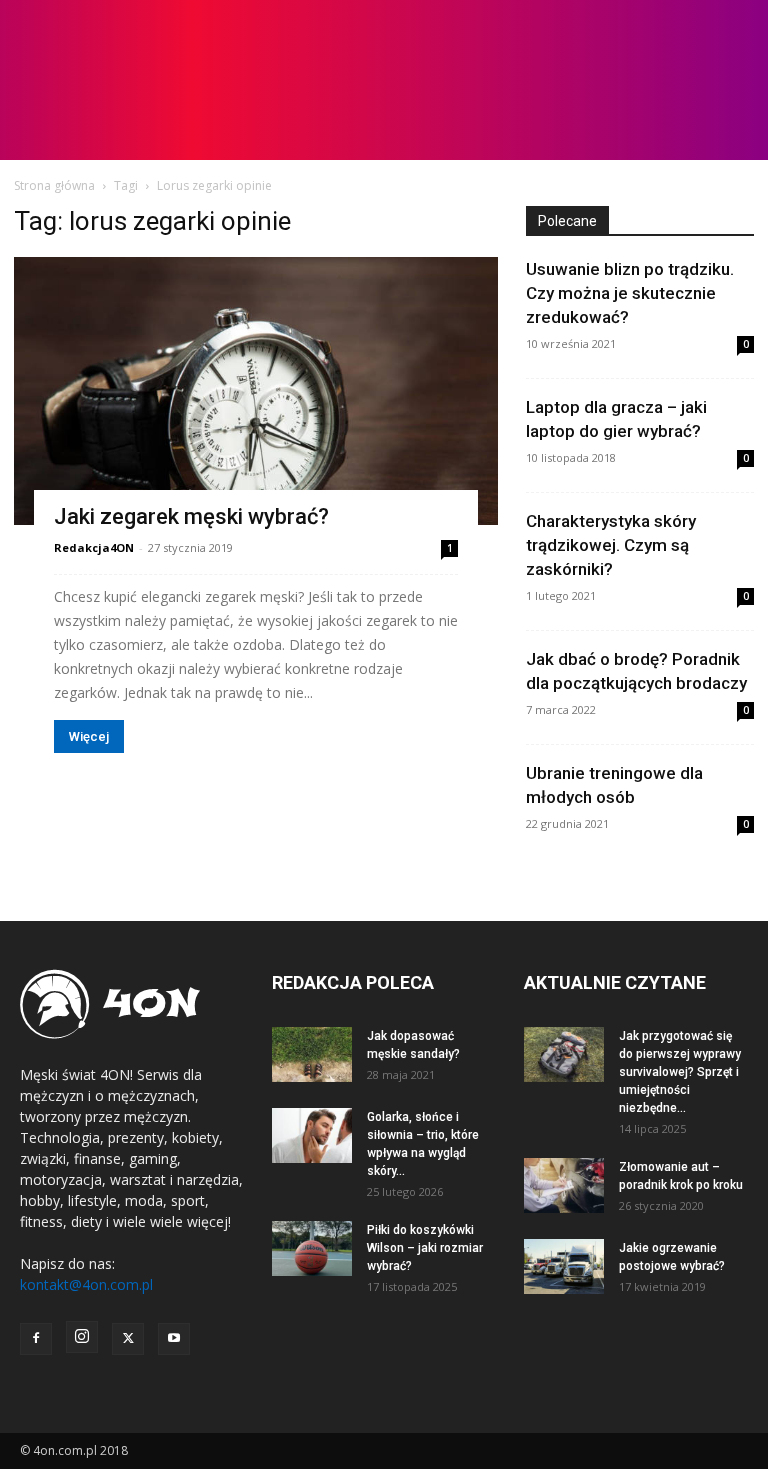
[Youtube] (174, 1339)
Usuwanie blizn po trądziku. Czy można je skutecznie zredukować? (630, 293)
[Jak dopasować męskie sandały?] (312, 1054)
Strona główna (54, 185)
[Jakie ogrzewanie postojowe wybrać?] (564, 1266)
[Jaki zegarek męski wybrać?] (256, 391)
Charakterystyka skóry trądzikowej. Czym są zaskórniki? (611, 545)
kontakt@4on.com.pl (86, 1284)
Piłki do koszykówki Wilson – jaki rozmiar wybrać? (425, 1248)
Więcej (89, 736)
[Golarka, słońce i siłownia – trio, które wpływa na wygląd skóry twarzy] (312, 1135)
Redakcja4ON (94, 547)
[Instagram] (82, 1337)
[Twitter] (128, 1339)
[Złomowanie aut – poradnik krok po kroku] (564, 1185)
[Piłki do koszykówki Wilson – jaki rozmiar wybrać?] (312, 1248)
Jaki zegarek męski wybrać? (191, 516)
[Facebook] (36, 1339)
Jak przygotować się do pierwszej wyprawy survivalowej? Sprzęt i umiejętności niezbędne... (680, 1072)
